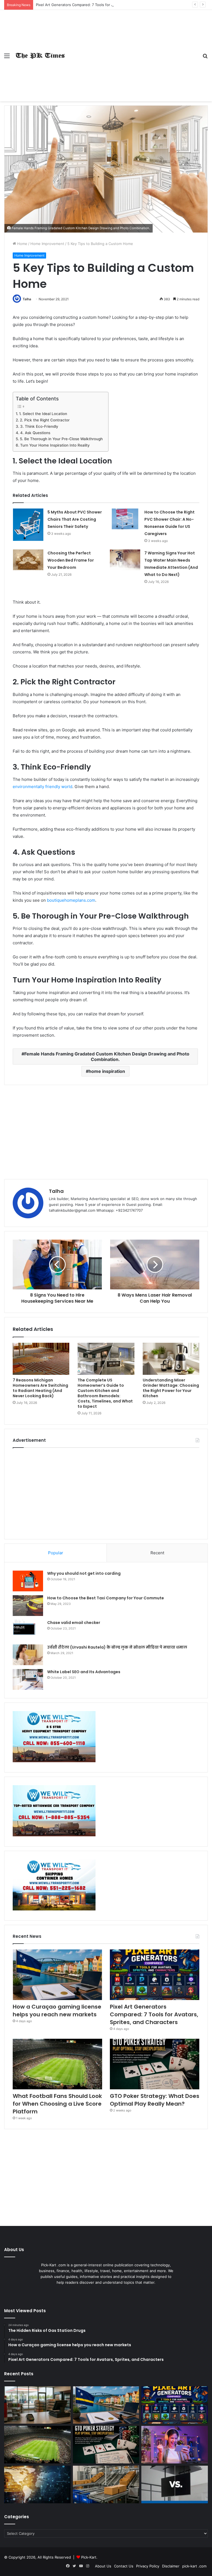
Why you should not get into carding (84, 1573)
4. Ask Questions (35, 433)
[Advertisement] (132, 51)
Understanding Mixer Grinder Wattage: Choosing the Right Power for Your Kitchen (171, 1388)
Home (22, 244)
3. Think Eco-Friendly (39, 426)
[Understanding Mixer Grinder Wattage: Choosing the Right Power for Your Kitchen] (171, 1359)
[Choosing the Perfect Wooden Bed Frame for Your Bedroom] (28, 560)
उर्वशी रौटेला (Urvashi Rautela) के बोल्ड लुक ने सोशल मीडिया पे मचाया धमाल (117, 1647)
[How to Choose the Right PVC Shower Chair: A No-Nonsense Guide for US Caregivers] (125, 519)
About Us (103, 2566)
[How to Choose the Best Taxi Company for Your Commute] (28, 1606)
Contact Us (124, 2566)
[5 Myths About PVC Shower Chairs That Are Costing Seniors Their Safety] (28, 525)
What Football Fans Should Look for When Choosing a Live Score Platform (57, 2104)
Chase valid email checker (74, 1623)
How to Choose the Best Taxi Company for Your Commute (106, 1598)
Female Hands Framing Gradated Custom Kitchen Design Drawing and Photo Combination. (107, 1057)
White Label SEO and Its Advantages (84, 1672)
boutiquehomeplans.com (71, 900)
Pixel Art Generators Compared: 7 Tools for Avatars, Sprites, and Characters (101, 5)
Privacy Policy (148, 2566)
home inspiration (107, 1071)
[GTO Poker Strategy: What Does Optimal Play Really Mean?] (155, 2064)
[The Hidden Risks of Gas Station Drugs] (37, 2405)
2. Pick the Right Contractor (45, 420)
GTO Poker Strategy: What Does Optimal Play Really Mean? (155, 2100)
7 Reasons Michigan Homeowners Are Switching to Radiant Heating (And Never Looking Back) (40, 1388)
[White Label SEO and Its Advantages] (28, 1679)
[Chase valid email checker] (28, 1630)
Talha (27, 299)
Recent (157, 1553)
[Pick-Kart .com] (40, 55)
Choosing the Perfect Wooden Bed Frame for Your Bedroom (71, 560)
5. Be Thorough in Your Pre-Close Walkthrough (61, 439)
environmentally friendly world (43, 787)
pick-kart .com (194, 2566)
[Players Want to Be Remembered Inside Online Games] (175, 2445)
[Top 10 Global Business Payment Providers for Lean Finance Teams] (37, 2484)
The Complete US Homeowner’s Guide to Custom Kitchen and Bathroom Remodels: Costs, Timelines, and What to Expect (105, 1393)
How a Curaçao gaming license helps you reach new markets (57, 2011)
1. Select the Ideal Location (43, 414)
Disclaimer (171, 2566)
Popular (56, 1553)
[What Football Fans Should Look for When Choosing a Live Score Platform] (57, 2064)
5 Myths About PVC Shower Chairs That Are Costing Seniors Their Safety (75, 519)
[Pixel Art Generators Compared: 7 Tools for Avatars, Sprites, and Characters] (155, 1975)
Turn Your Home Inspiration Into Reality (55, 445)
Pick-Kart (89, 2557)
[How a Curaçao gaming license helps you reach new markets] (57, 1975)
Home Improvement (47, 244)
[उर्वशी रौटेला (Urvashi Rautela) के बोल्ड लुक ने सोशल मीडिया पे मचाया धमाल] (28, 1655)
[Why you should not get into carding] (28, 1581)
